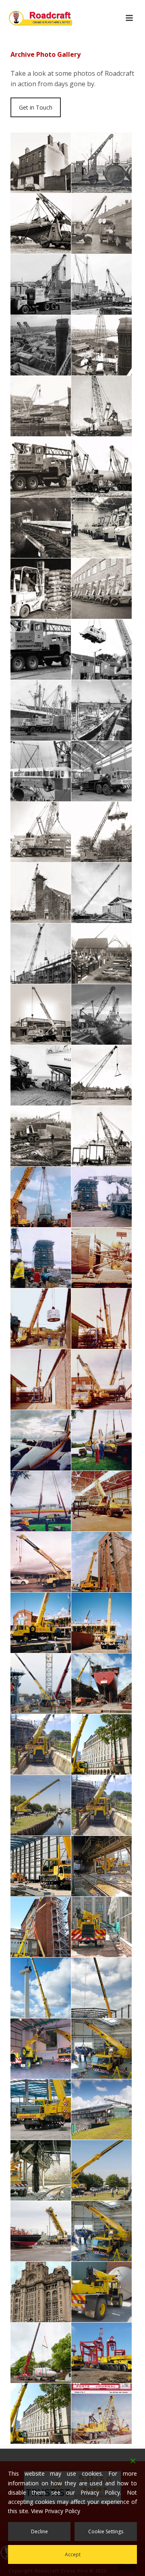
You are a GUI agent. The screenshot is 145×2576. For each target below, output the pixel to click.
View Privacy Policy (56, 2511)
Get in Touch (36, 107)
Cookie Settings (106, 2531)
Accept (73, 2554)
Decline (39, 2531)
